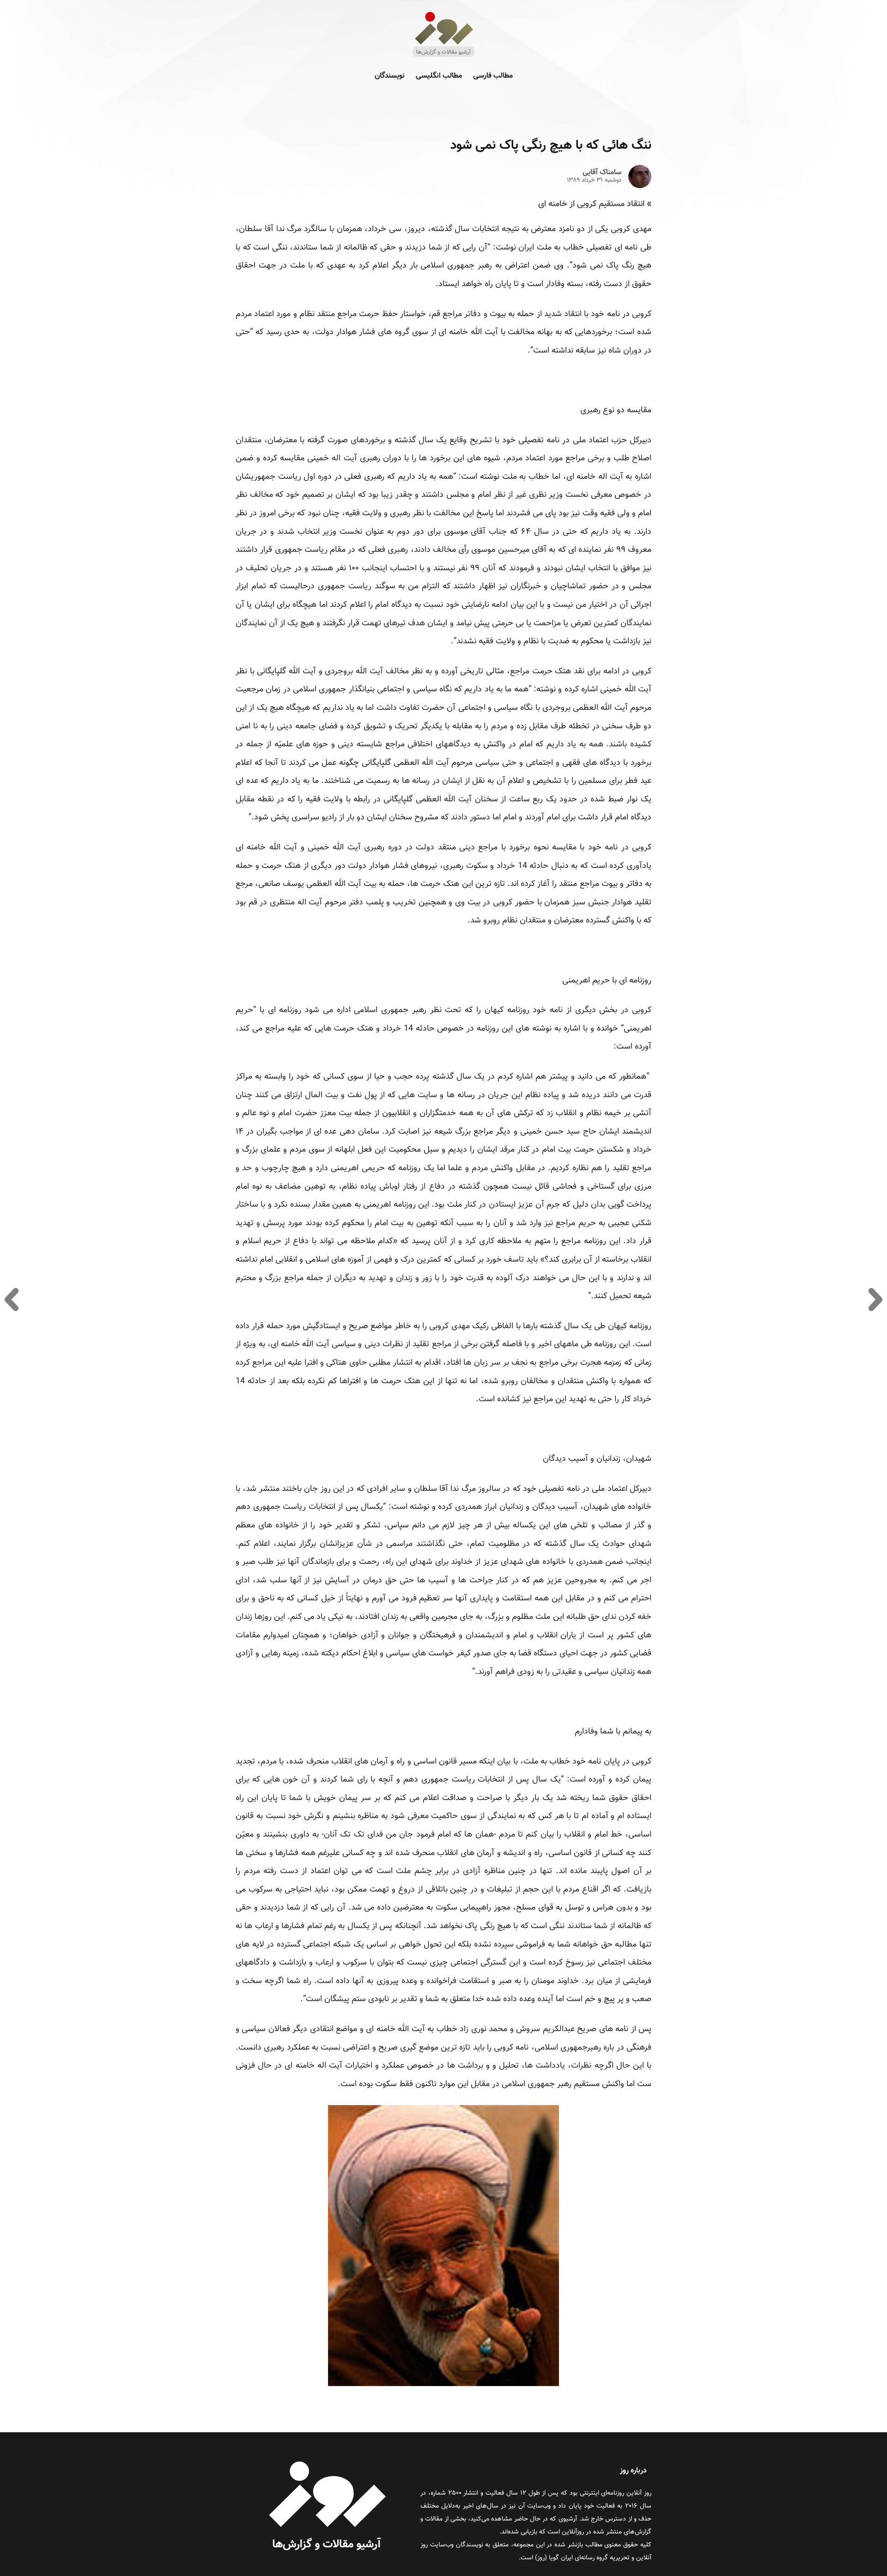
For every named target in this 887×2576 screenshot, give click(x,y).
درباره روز (633, 2471)
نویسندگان (390, 76)
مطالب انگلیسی (439, 76)
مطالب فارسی (493, 76)
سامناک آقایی (602, 173)
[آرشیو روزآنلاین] (443, 56)
